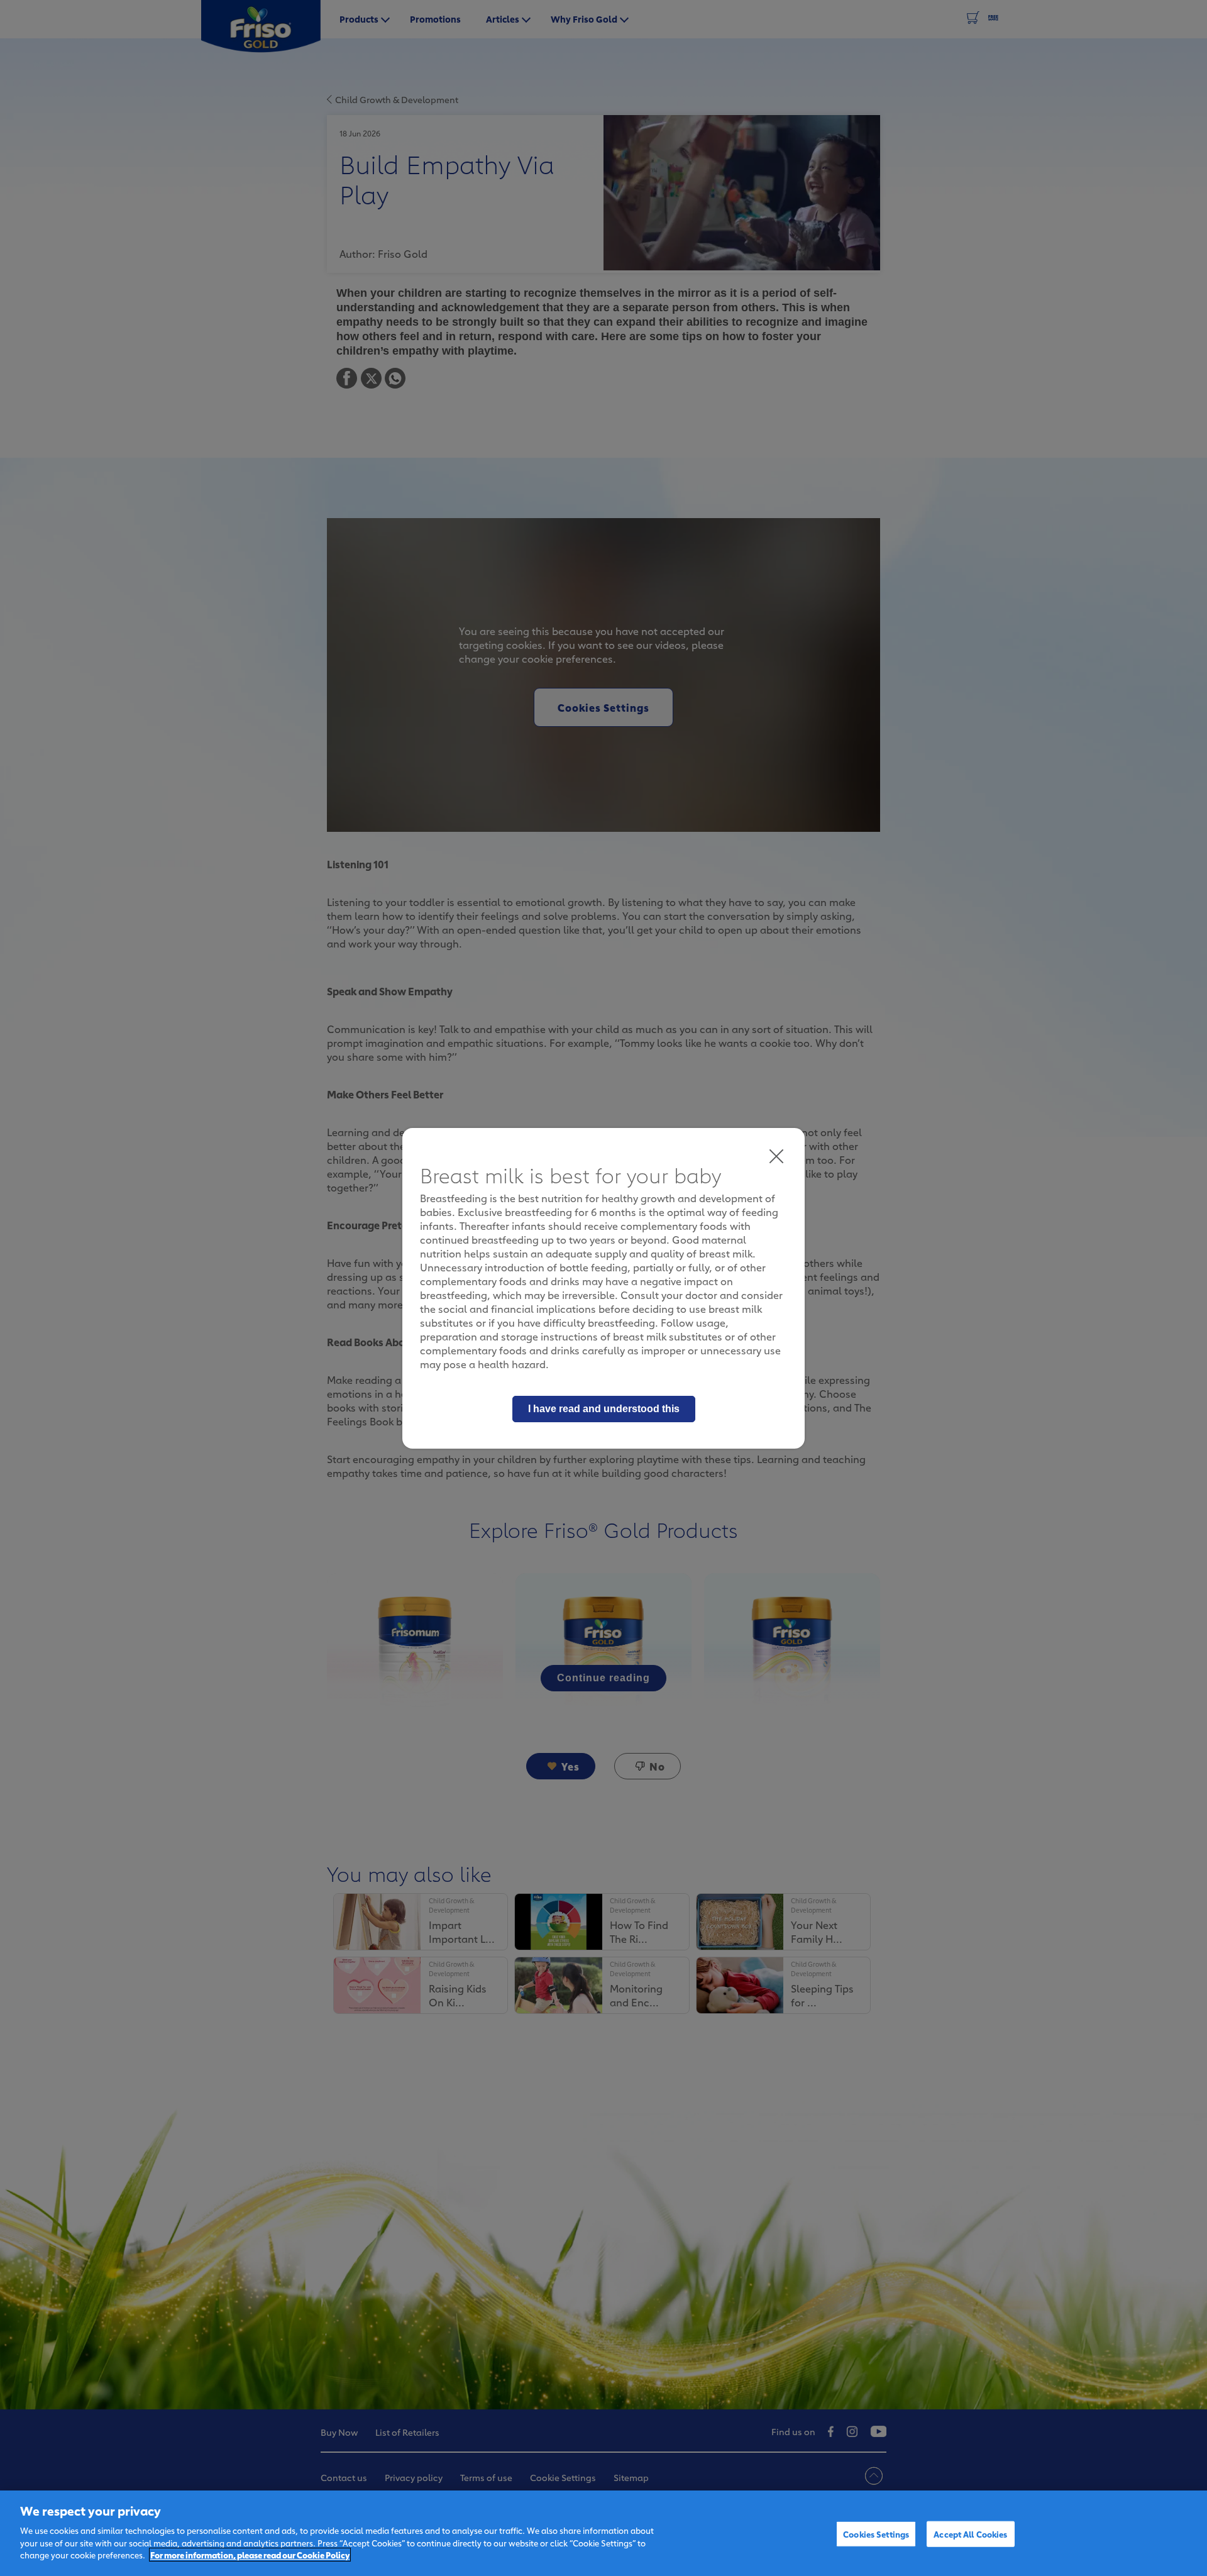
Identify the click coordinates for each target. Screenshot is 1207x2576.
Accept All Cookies (970, 2533)
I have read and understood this (604, 1409)
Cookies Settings (876, 2533)
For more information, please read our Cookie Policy (250, 2555)
